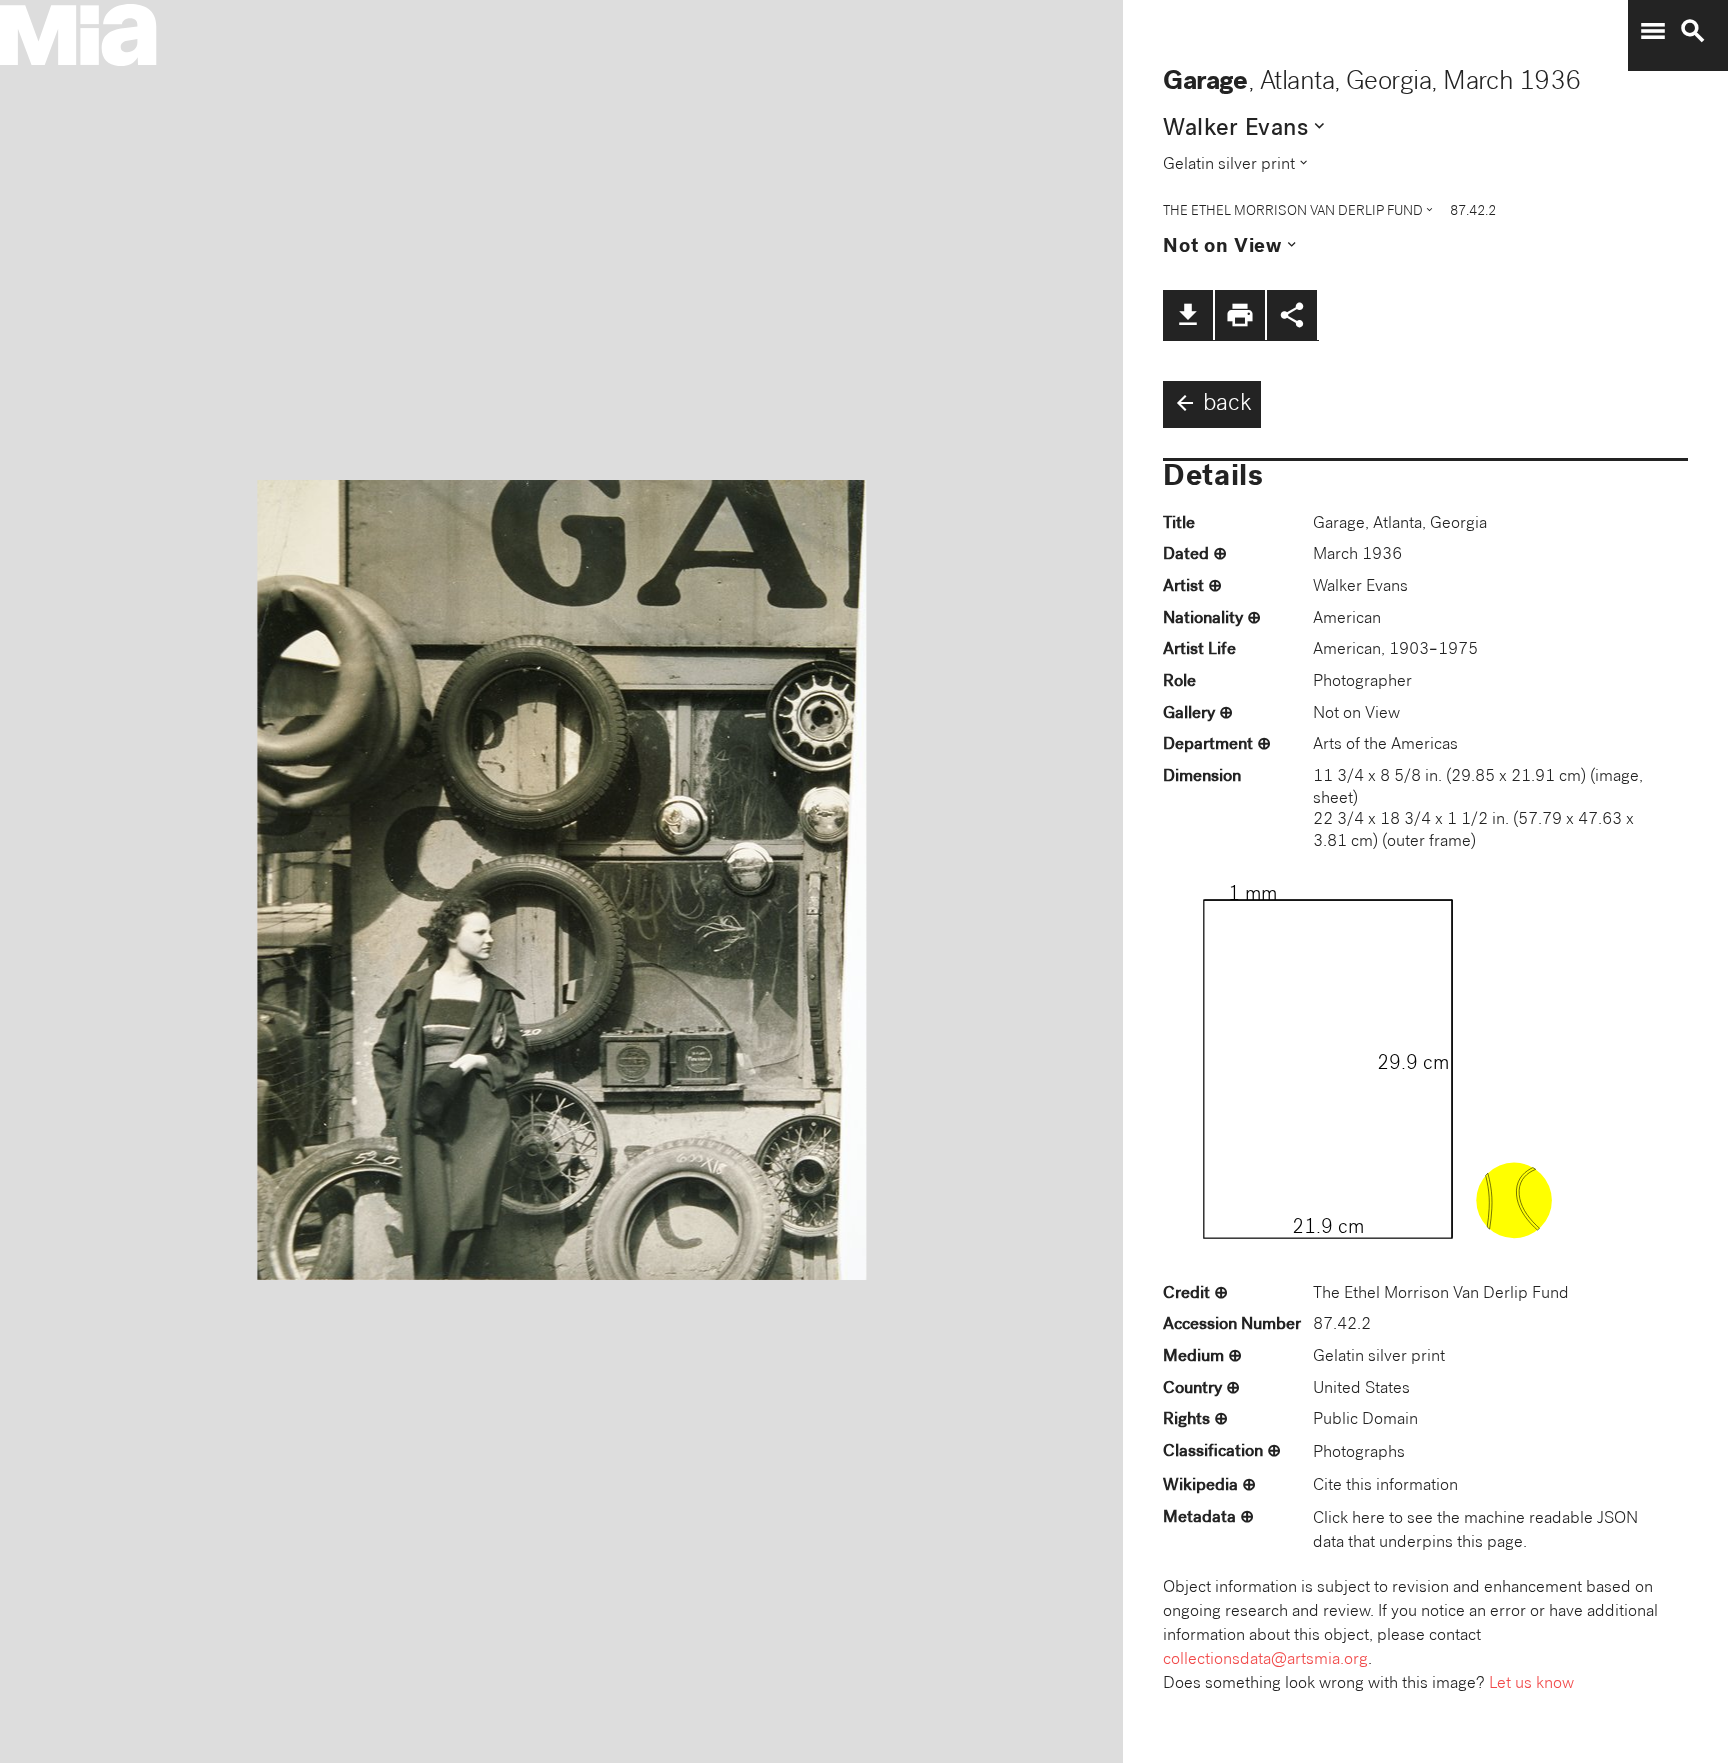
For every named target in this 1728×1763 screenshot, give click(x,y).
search (1693, 31)
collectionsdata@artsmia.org (1265, 1660)
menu (1653, 31)
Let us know (1531, 1684)
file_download (1188, 315)
